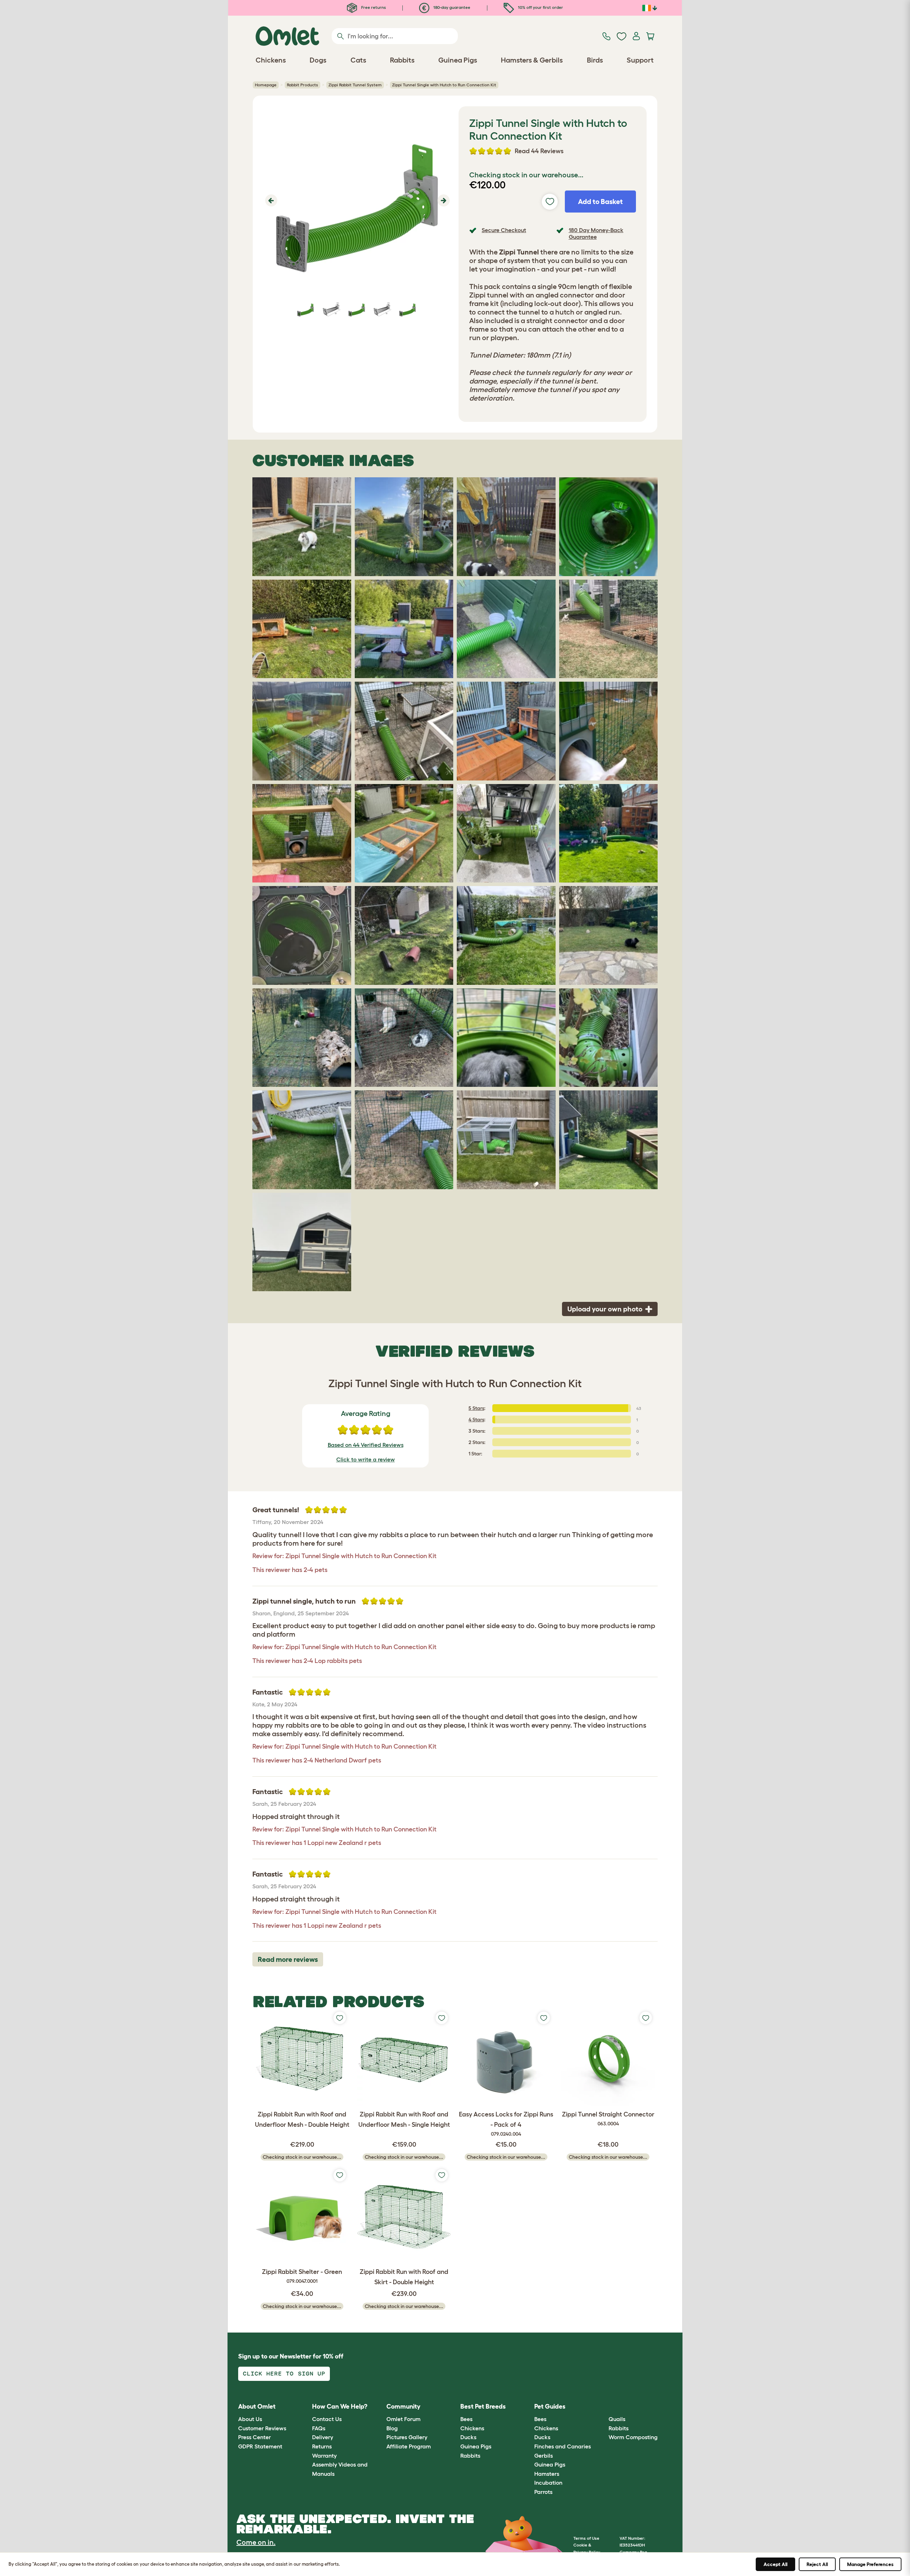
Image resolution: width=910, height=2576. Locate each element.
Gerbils (544, 2456)
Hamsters (547, 2474)
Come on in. (256, 2542)
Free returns (373, 7)
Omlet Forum (403, 2419)
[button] (270, 200)
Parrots (543, 2492)
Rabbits (470, 2456)
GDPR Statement (260, 2446)
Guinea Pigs (476, 2446)
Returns (322, 2446)
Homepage (266, 85)
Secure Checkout (504, 230)
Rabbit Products (303, 85)
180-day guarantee (451, 7)
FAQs (319, 2428)
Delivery (323, 2437)
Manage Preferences (870, 2564)
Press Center (255, 2437)
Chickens (472, 2428)
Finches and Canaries (563, 2446)
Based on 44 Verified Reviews (366, 1445)
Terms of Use (586, 2538)
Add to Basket (600, 202)
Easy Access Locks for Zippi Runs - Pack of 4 (506, 2124)
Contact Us (327, 2419)
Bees (466, 2419)
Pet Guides (550, 2406)
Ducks (468, 2437)
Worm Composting (633, 2437)
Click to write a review (366, 1459)
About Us (250, 2419)
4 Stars (476, 1420)
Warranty (324, 2456)
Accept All (775, 2564)
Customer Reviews (262, 2428)
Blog (392, 2428)
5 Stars (476, 1408)
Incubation (548, 2483)
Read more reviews (288, 1959)
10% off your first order (540, 7)
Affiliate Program (409, 2446)
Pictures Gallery (407, 2437)
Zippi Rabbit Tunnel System (355, 85)
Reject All (817, 2564)
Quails (617, 2419)
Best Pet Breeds (483, 2406)
